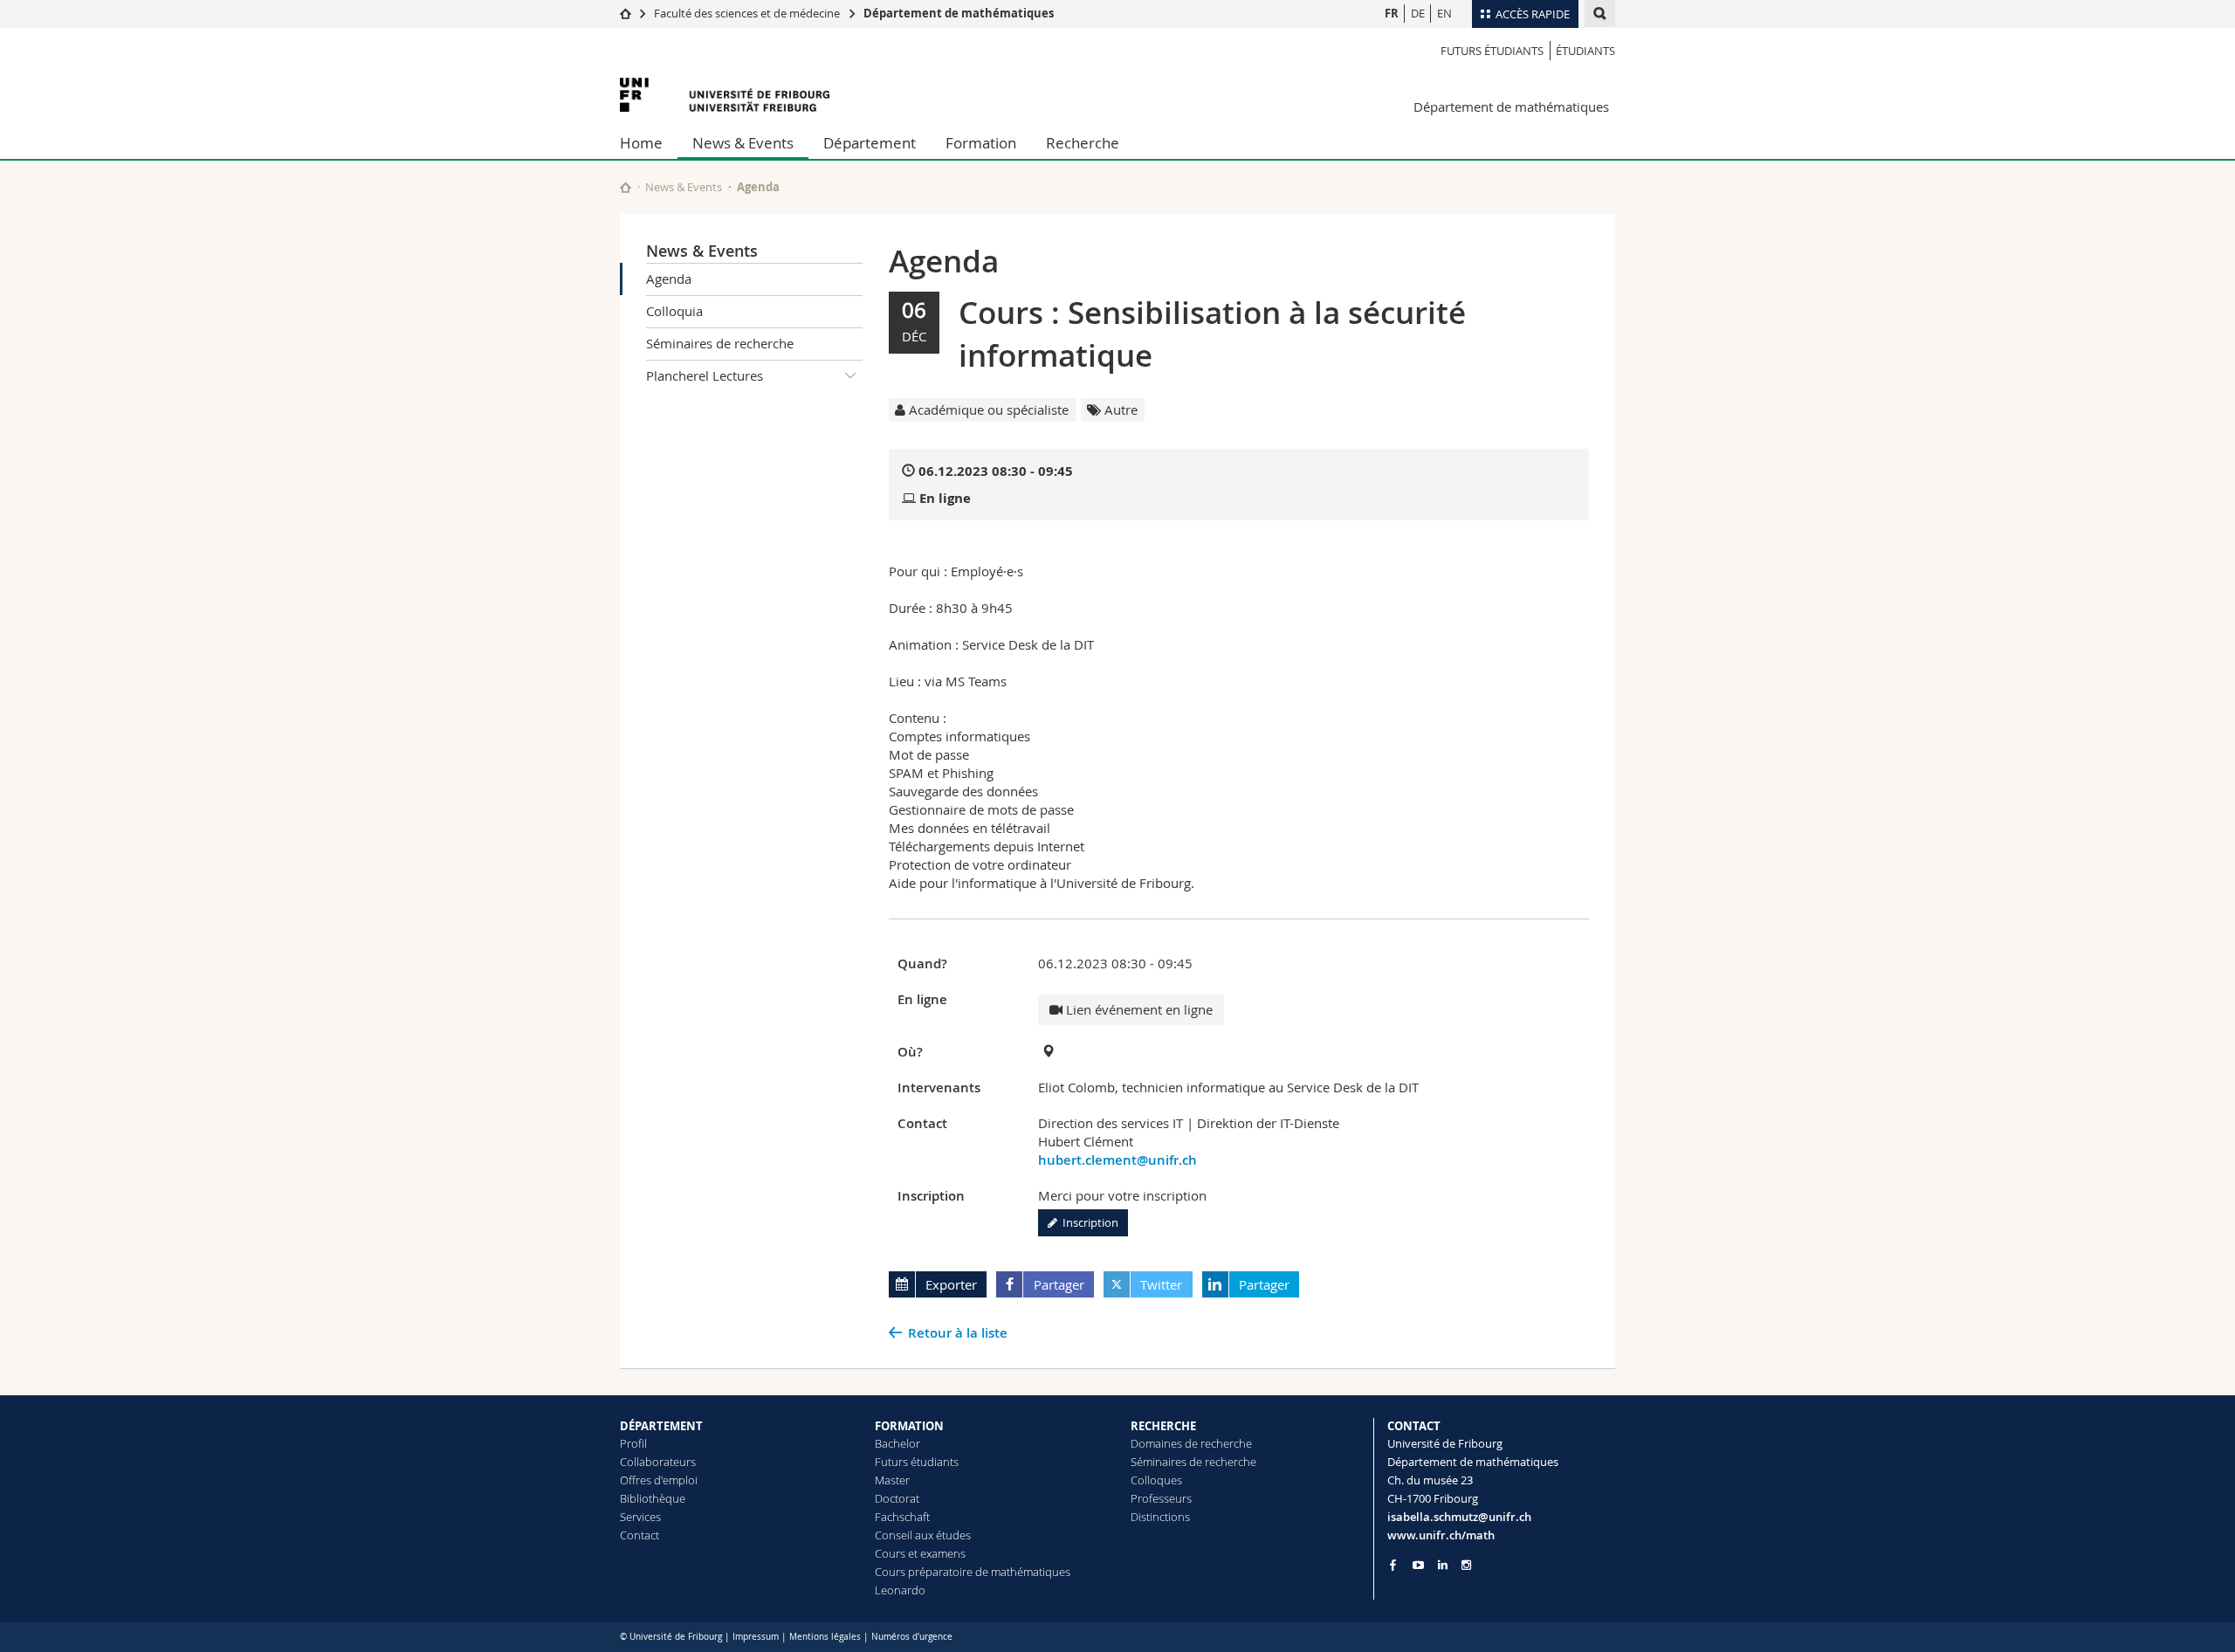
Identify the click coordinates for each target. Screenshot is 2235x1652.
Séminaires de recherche (720, 343)
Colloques (1156, 1480)
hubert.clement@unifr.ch (1117, 1160)
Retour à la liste (958, 1333)
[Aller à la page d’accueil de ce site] (626, 187)
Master (892, 1480)
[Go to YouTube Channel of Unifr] (1418, 1565)
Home (641, 143)
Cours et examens (920, 1553)
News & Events (743, 143)
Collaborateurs (658, 1462)
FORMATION (909, 1426)
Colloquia (674, 311)
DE (1418, 13)
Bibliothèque (653, 1498)
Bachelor (897, 1443)
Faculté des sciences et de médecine (747, 13)
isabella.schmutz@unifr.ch (1459, 1517)
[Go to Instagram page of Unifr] (1466, 1565)
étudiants (1585, 51)
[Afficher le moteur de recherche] (1600, 14)
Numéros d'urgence (912, 1637)
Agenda (669, 279)
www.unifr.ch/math (1441, 1535)
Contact (640, 1535)
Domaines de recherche (1191, 1443)
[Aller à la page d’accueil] (626, 13)
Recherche (1083, 143)
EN (1444, 13)
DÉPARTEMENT (661, 1426)
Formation (981, 143)
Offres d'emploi (659, 1480)
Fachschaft (902, 1517)
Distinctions (1160, 1517)
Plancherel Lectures (705, 375)
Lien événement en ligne (1138, 1009)
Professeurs (1161, 1498)
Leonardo (900, 1590)
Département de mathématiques (959, 13)
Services (640, 1517)
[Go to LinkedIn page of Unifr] (1443, 1565)
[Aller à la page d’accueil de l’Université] (725, 95)
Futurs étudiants (1492, 51)
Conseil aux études (923, 1535)
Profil (633, 1443)
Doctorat (897, 1498)
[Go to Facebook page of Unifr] (1393, 1565)
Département (870, 143)
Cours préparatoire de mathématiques (973, 1572)
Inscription (1088, 1222)
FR (1392, 13)
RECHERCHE (1163, 1426)
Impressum (756, 1637)
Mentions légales (825, 1637)
